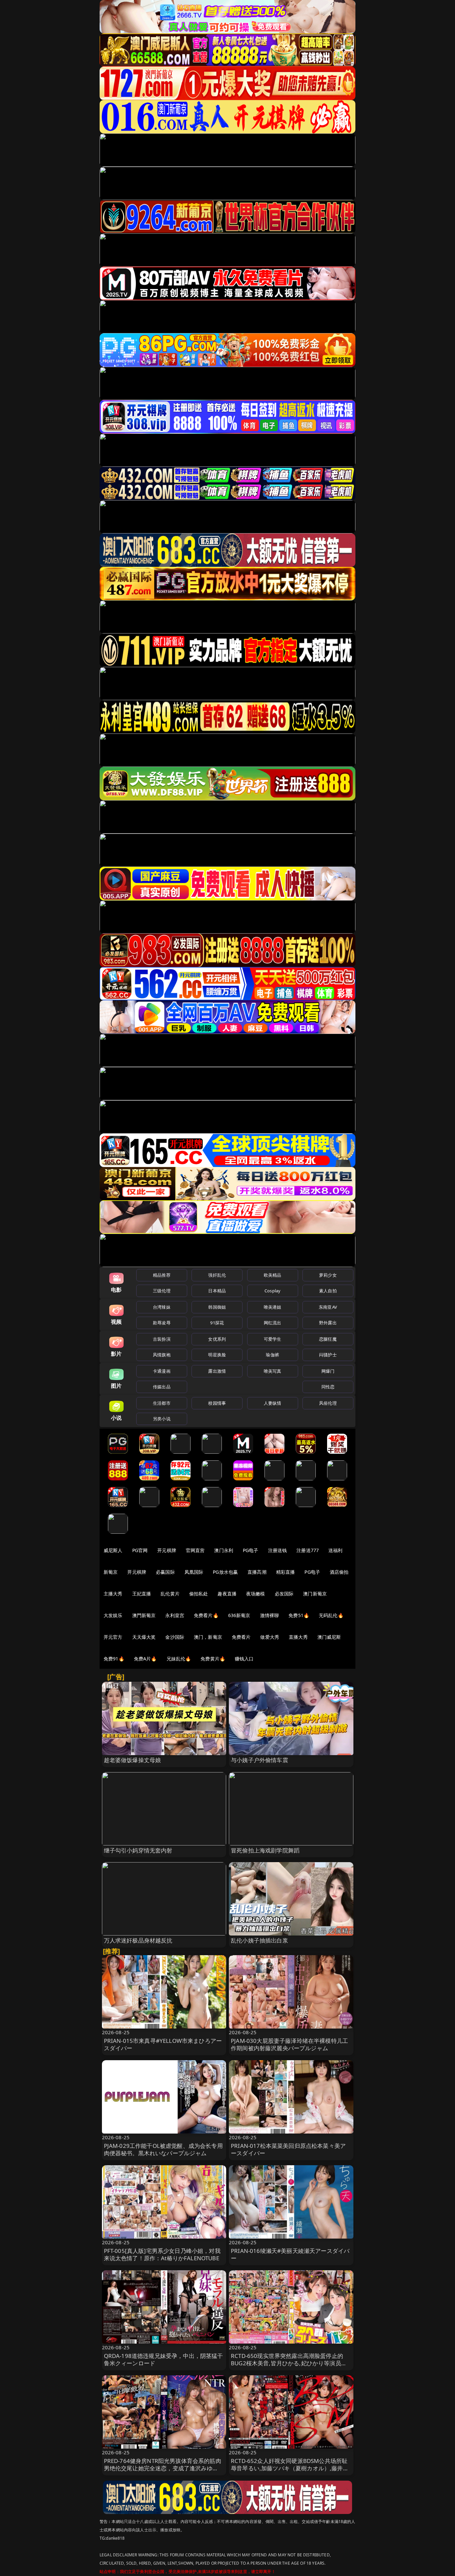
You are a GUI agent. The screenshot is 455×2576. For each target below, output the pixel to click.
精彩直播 (286, 1572)
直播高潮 (257, 1572)
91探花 (217, 1323)
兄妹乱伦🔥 (179, 1659)
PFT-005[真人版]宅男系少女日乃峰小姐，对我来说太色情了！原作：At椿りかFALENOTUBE (162, 2254)
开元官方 (113, 1637)
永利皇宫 (175, 1615)
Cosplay (272, 1291)
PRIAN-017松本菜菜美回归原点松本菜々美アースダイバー (288, 2149)
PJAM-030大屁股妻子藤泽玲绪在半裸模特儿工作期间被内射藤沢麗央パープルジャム (289, 2044)
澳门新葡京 (315, 1594)
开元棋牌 (167, 1550)
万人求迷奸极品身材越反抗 (138, 1940)
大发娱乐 (113, 1615)
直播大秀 (298, 1637)
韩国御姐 (217, 1307)
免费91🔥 (114, 1659)
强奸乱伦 (217, 1275)
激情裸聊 (270, 1615)
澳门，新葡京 (208, 1637)
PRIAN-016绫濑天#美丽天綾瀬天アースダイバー (290, 2254)
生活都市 (162, 1403)
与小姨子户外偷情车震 (259, 1760)
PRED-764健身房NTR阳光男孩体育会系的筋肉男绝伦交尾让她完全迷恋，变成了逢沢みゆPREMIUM (163, 2468)
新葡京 (111, 1572)
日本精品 (217, 1291)
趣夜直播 (227, 1594)
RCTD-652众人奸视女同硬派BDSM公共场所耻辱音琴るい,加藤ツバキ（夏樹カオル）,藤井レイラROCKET (290, 2468)
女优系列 (217, 1339)
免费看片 (241, 1637)
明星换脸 (217, 1355)
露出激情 (217, 1371)
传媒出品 (162, 1387)
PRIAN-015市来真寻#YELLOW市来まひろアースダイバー (163, 2044)
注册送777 (308, 1550)
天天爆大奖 (144, 1637)
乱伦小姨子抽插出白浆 (259, 1940)
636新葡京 (239, 1615)
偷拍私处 (199, 1594)
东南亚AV (328, 1307)
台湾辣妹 (162, 1307)
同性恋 (328, 1387)
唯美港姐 (273, 1307)
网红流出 (273, 1323)
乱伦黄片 (170, 1594)
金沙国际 (175, 1637)
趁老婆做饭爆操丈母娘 (133, 1760)
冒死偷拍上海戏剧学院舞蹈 (265, 1850)
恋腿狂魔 (328, 1339)
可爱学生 (273, 1339)
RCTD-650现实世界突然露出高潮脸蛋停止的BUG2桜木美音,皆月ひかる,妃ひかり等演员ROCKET (287, 2363)
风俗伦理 (328, 1403)
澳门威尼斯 (329, 1637)
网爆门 (328, 1371)
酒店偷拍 (339, 1572)
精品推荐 (162, 1275)
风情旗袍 (162, 1355)
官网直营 (195, 1550)
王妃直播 (142, 1594)
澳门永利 (224, 1550)
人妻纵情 (273, 1403)
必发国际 (284, 1594)
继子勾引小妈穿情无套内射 (138, 1850)
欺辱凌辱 (162, 1323)
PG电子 (251, 1550)
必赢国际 (165, 1572)
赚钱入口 (244, 1659)
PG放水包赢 (225, 1572)
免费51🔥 (299, 1615)
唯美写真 (273, 1371)
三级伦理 (162, 1291)
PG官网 (140, 1550)
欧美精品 (273, 1275)
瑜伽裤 (272, 1355)
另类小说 (162, 1419)
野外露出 (328, 1323)
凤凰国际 (194, 1572)
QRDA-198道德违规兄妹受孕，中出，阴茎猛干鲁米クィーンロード (164, 2359)
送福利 (335, 1550)
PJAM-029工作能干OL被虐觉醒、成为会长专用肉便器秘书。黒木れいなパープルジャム (163, 2149)
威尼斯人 (113, 1550)
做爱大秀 (270, 1637)
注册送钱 (278, 1550)
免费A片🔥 (145, 1659)
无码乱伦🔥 (331, 1615)
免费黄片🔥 (213, 1659)
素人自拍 (328, 1291)
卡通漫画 (162, 1371)
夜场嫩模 (256, 1594)
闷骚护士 (328, 1355)
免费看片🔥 (206, 1615)
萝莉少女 (328, 1275)
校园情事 (217, 1403)
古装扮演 (162, 1339)
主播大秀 (113, 1594)
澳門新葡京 (144, 1615)
